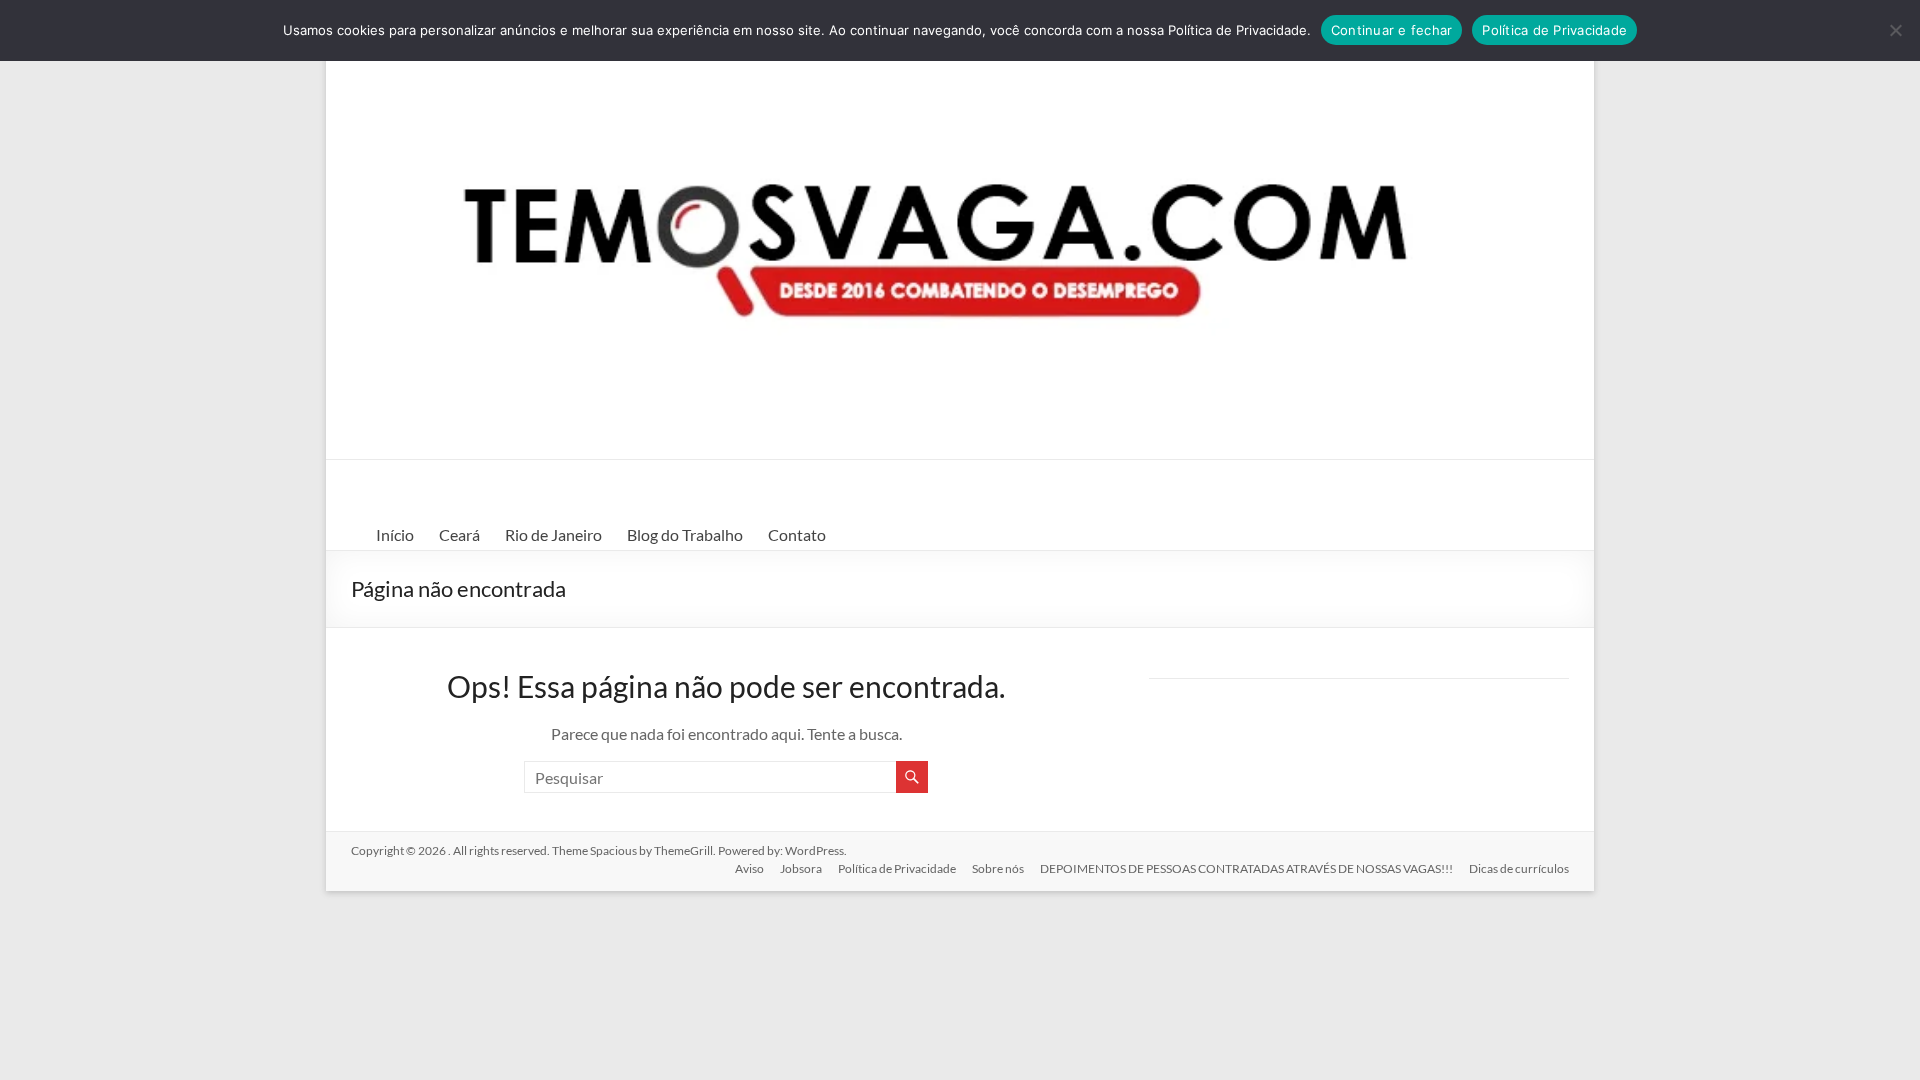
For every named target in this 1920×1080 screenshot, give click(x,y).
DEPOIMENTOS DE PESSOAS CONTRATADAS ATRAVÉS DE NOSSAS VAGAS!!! (1246, 868)
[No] (1895, 30)
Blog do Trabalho (685, 534)
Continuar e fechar (1392, 30)
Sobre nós (998, 868)
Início (395, 534)
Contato (797, 534)
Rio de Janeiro (553, 534)
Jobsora (801, 868)
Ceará (459, 534)
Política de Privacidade (897, 868)
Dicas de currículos (1519, 868)
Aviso (749, 868)
